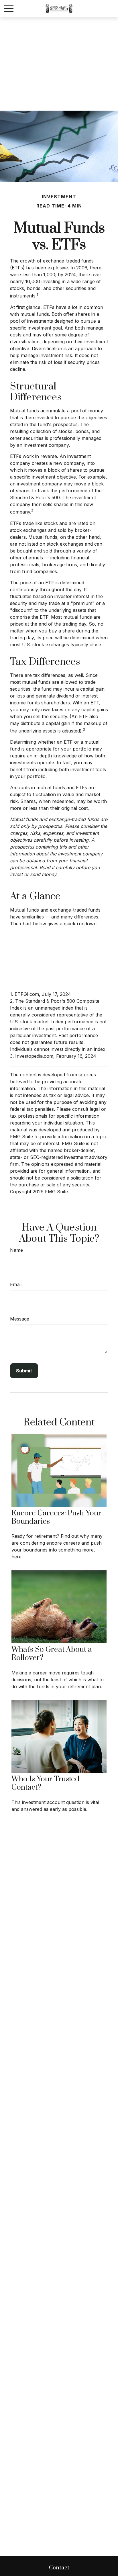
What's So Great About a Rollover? (52, 1654)
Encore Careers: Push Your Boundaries (56, 1517)
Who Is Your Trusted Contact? (45, 1783)
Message (20, 1319)
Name (16, 1250)
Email (16, 1284)
